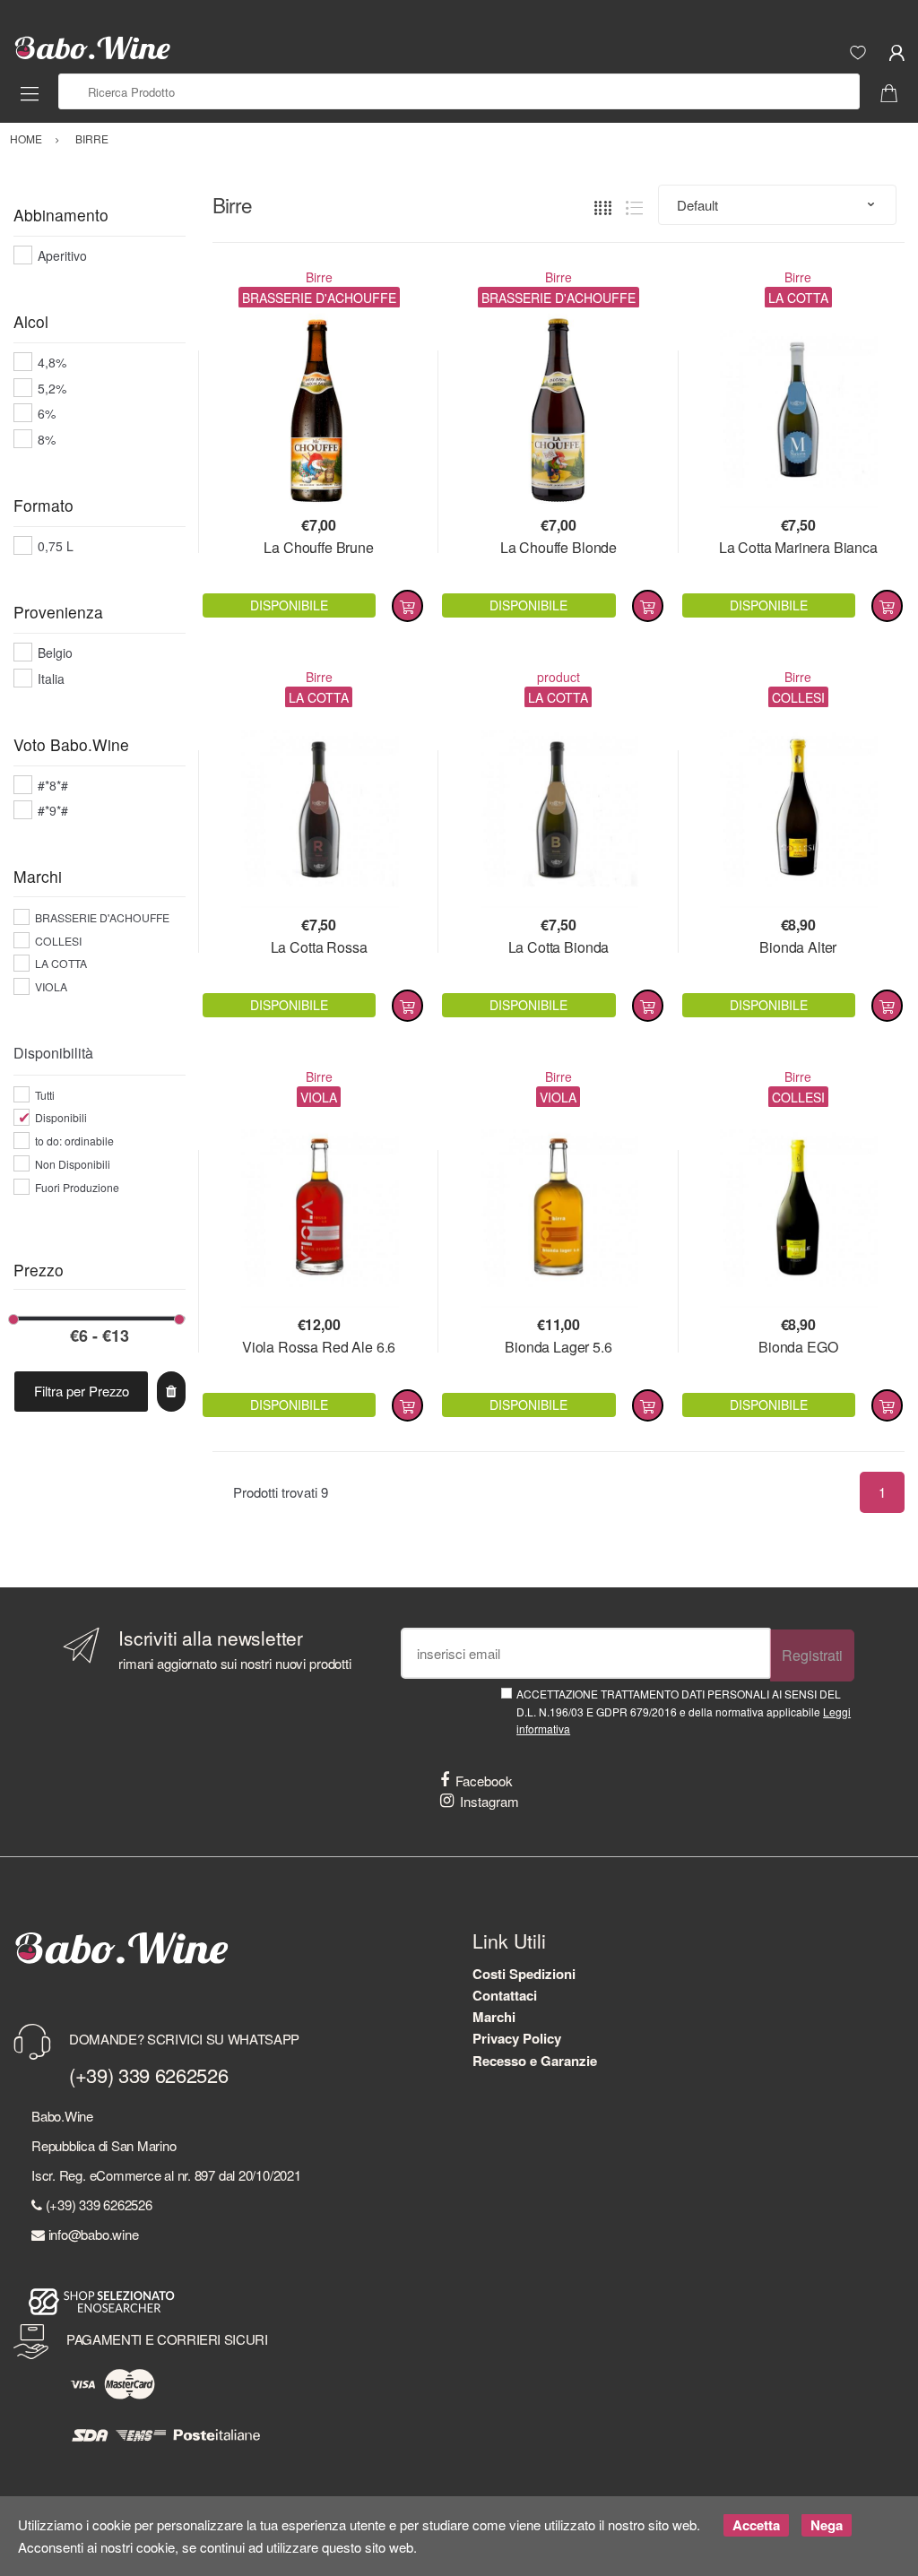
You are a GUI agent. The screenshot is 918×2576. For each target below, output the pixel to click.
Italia (51, 679)
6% (47, 413)
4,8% (52, 362)
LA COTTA (61, 963)
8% (47, 439)
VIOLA (51, 986)
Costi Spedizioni (524, 1974)
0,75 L (56, 546)
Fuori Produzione (77, 1187)
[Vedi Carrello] (896, 91)
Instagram (489, 1801)
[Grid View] (603, 206)
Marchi (494, 2017)
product (559, 677)
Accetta (756, 2525)
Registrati (812, 1655)
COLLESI (58, 941)
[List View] (634, 206)
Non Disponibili (73, 1164)
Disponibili (61, 1117)
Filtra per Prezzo (82, 1391)
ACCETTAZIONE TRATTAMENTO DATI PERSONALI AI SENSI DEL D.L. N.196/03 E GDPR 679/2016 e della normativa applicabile (684, 1711)
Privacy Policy (517, 2038)
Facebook (484, 1781)
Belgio (55, 653)
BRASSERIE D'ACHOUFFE (102, 917)
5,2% (52, 388)
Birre (319, 277)
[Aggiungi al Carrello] (407, 606)
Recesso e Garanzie (535, 2061)
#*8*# (53, 785)
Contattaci (505, 1995)
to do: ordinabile (74, 1141)
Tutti (45, 1095)
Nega (827, 2525)
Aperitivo (62, 255)
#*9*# (53, 810)
